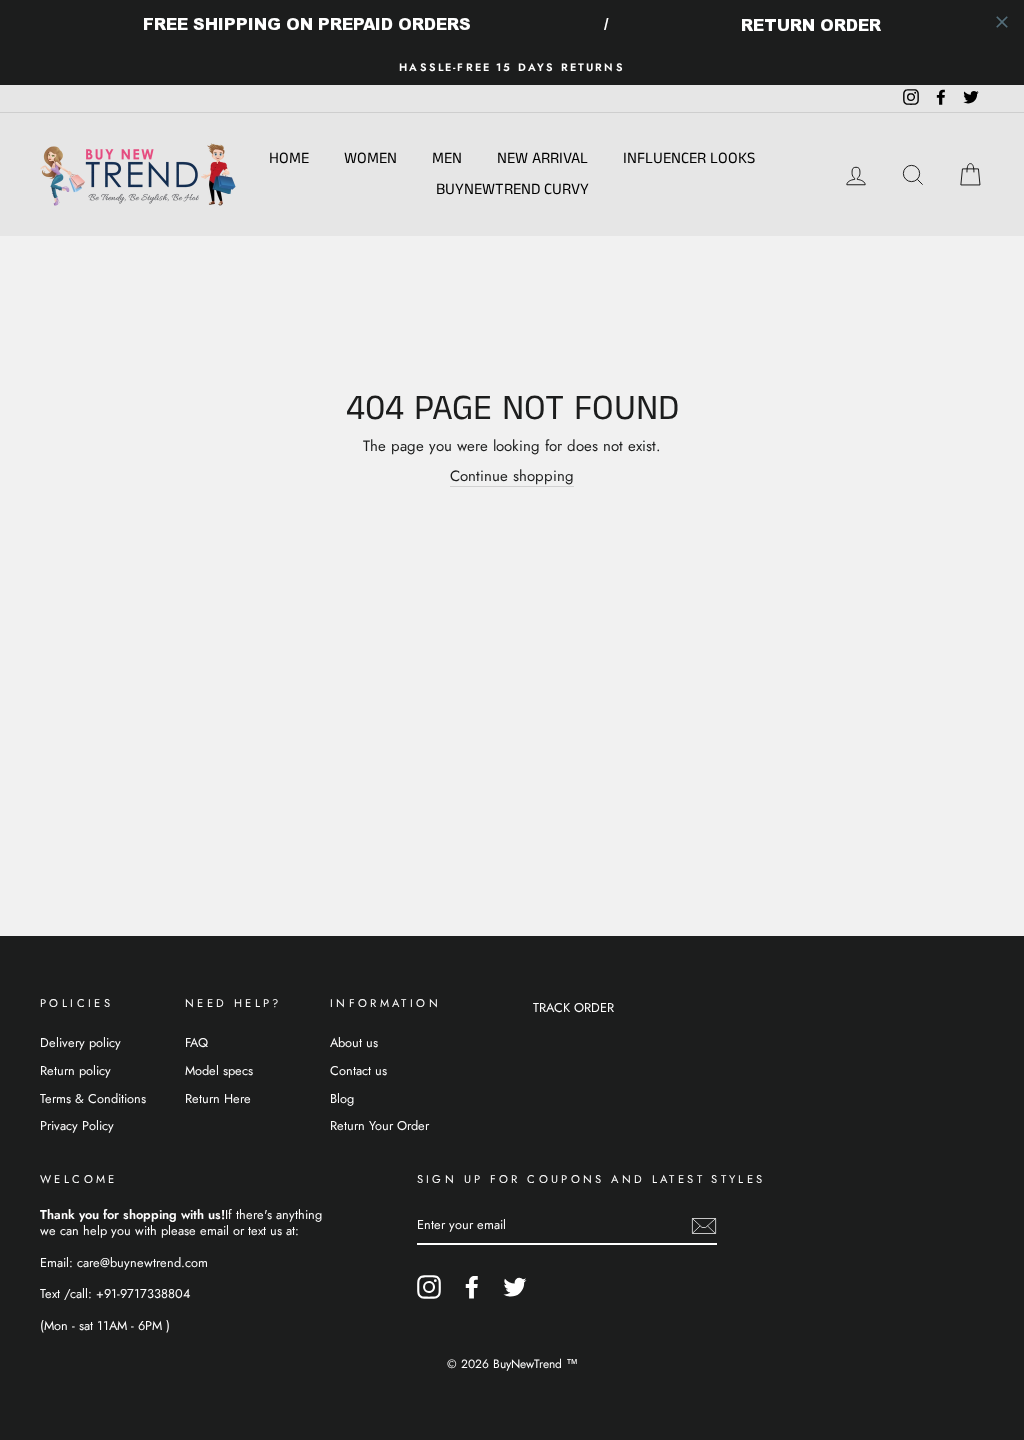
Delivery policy (80, 1042)
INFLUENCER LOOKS (689, 158)
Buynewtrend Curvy (512, 189)
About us (354, 1042)
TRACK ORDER (573, 1007)
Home (289, 158)
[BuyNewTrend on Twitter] (515, 1287)
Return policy (75, 1070)
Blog (342, 1098)
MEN (447, 158)
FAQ (196, 1042)
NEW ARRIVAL (542, 158)
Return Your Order (379, 1125)
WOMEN (370, 158)
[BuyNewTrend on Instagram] (429, 1287)
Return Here (218, 1098)
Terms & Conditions (93, 1098)
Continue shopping (512, 477)
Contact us (358, 1070)
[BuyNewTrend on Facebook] (472, 1287)
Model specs (219, 1070)
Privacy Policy (77, 1125)
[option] (512, 67)
